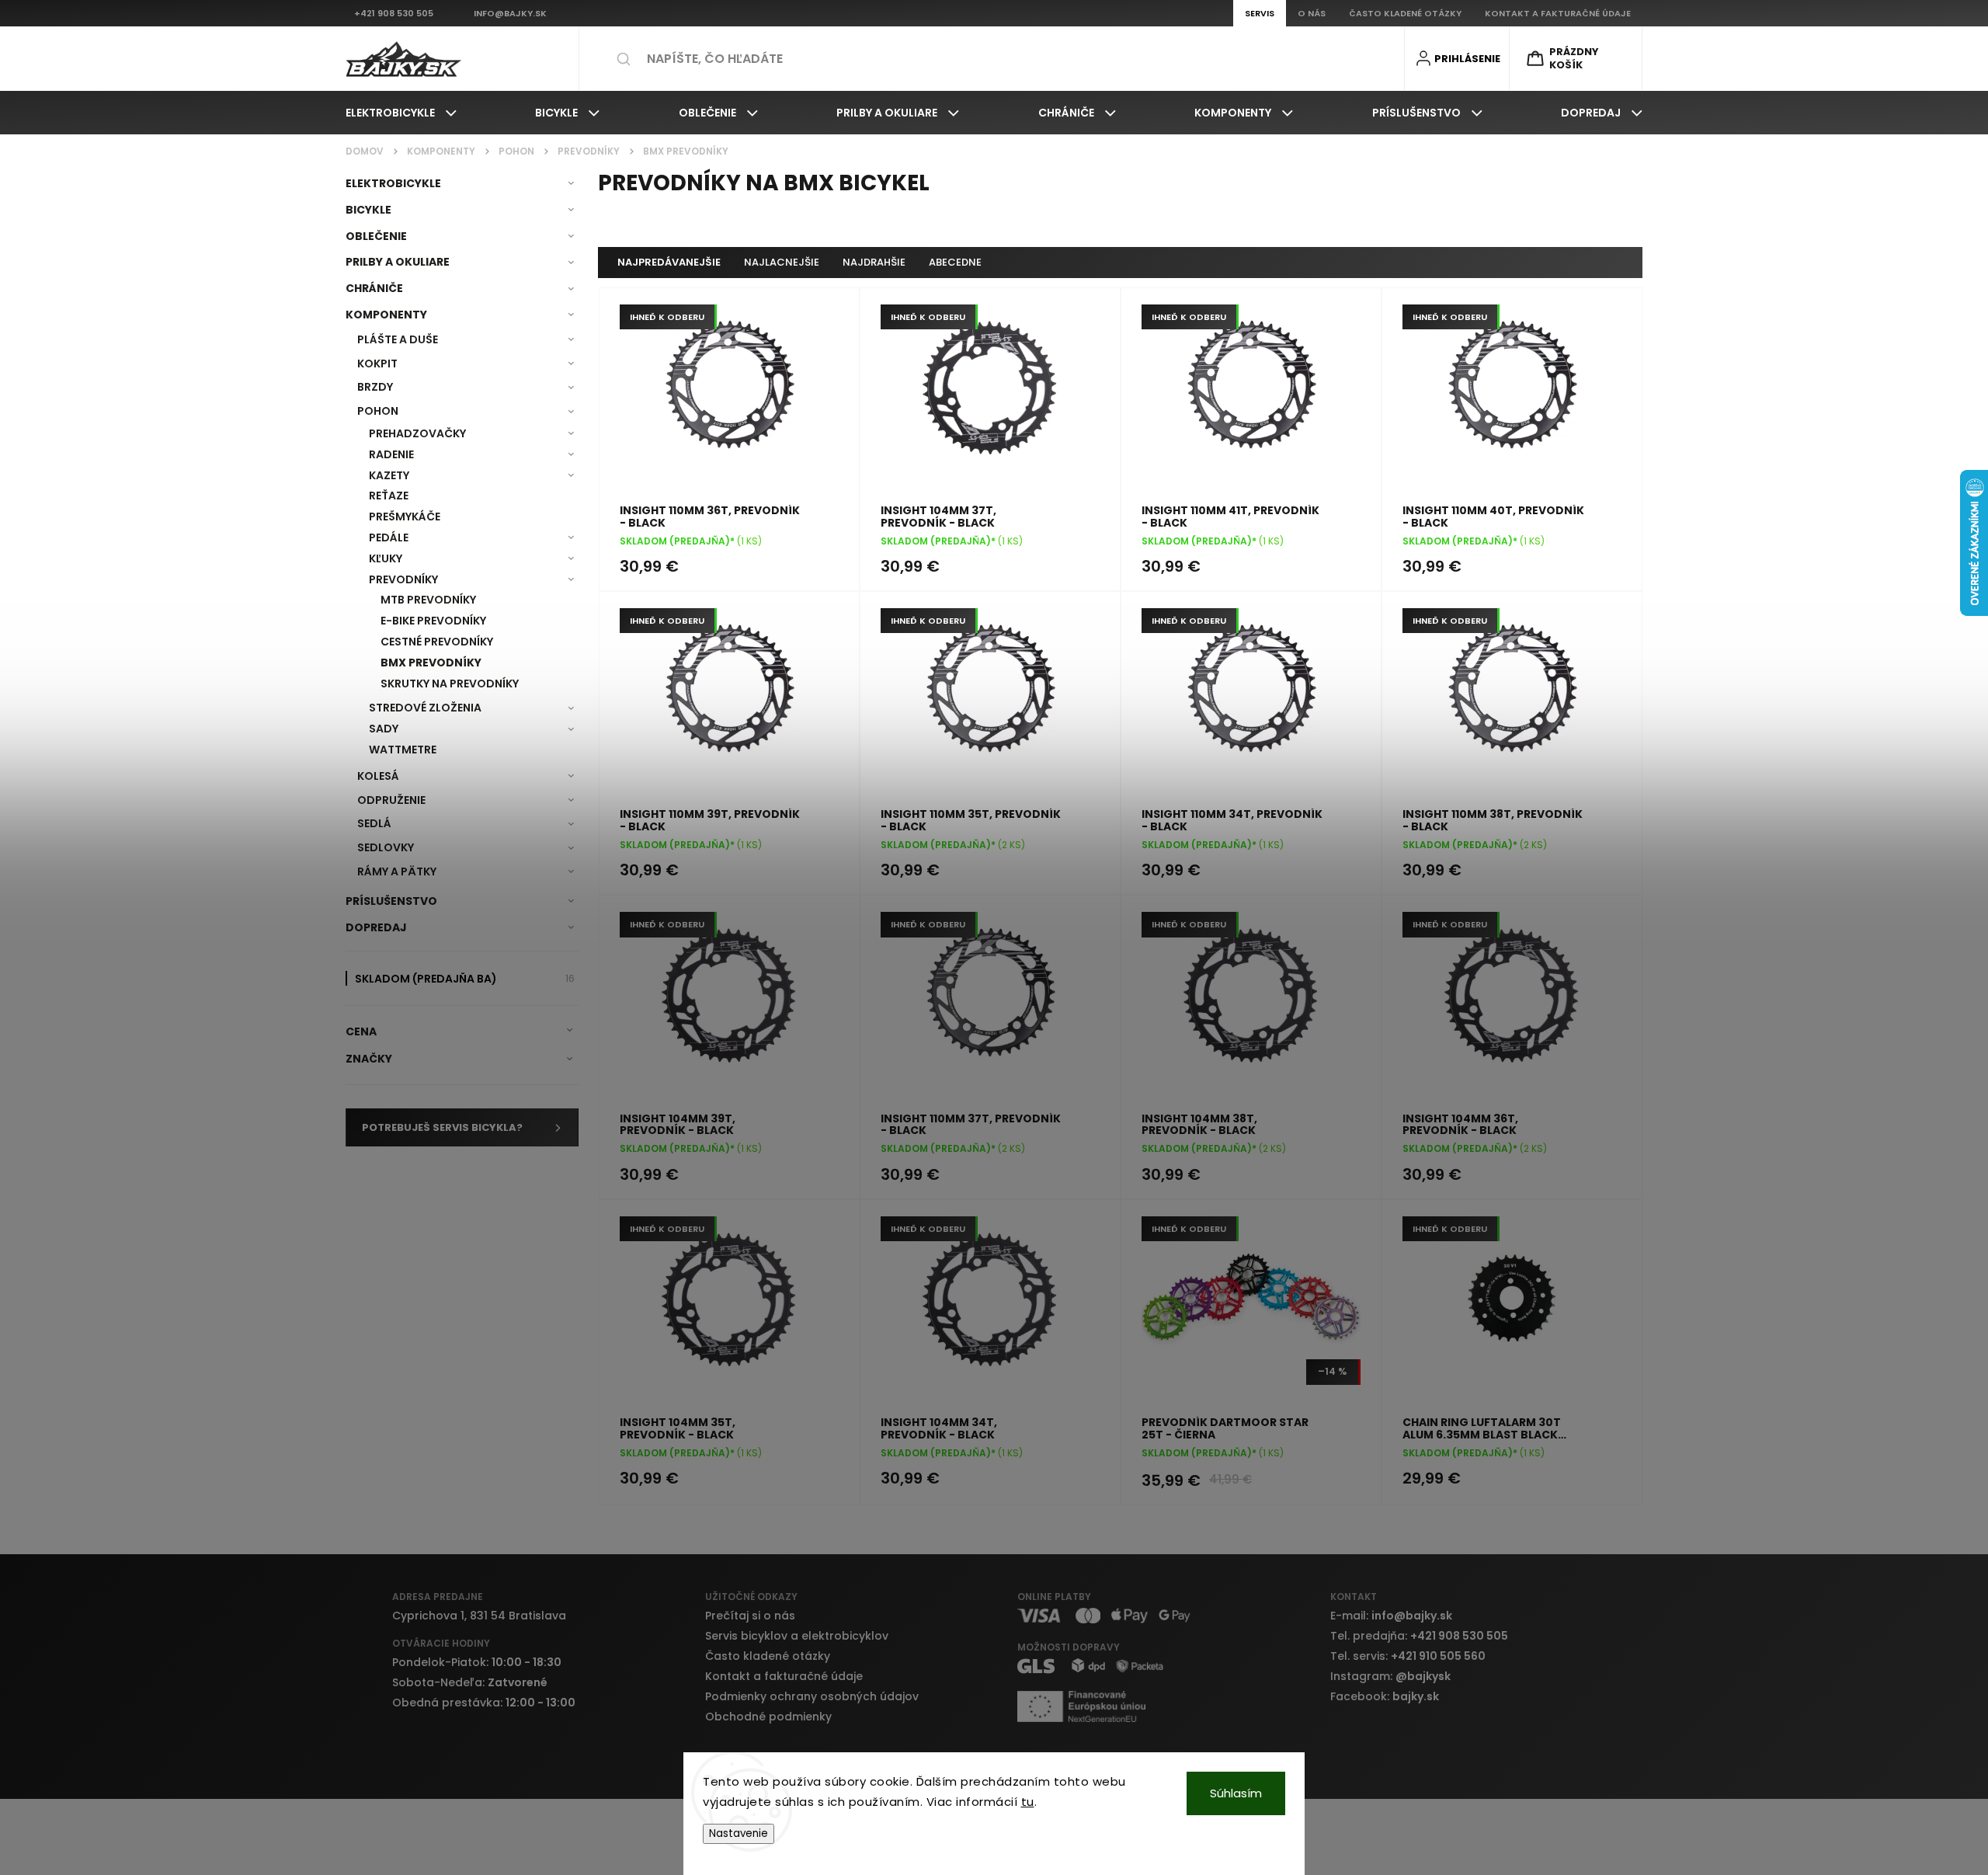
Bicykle (368, 210)
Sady (384, 729)
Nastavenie (739, 1833)
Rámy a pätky (397, 871)
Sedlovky (386, 847)
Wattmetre (403, 750)
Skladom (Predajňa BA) (465, 978)
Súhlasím (1236, 1793)
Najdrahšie (874, 262)
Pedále (389, 537)
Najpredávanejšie (669, 262)
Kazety (389, 475)
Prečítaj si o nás (750, 1616)
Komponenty (386, 315)
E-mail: (1391, 1616)
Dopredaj (376, 927)
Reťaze (389, 496)
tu (1028, 1802)
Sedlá (374, 823)
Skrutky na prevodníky (450, 684)
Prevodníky (403, 579)
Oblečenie (376, 236)
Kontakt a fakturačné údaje (784, 1676)
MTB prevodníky (428, 600)
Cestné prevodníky (437, 642)
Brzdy (375, 387)
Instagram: (1390, 1676)
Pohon (378, 411)
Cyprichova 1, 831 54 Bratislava (479, 1616)
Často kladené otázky (768, 1656)
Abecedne (955, 262)
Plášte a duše (398, 339)
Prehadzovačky (417, 433)
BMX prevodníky (431, 663)
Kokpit (377, 364)
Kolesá (378, 776)
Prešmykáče (405, 517)
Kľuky (386, 558)
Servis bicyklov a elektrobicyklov (797, 1636)
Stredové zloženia (425, 708)
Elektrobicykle (393, 183)
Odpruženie (391, 800)
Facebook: (1385, 1696)
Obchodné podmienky (768, 1717)
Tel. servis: (1408, 1656)
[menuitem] (401, 113)
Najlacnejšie (782, 262)
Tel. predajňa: (1419, 1636)
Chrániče (374, 288)
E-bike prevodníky (433, 621)
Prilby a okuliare (398, 262)
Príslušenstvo (391, 901)
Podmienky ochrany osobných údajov (812, 1696)
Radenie (391, 454)
